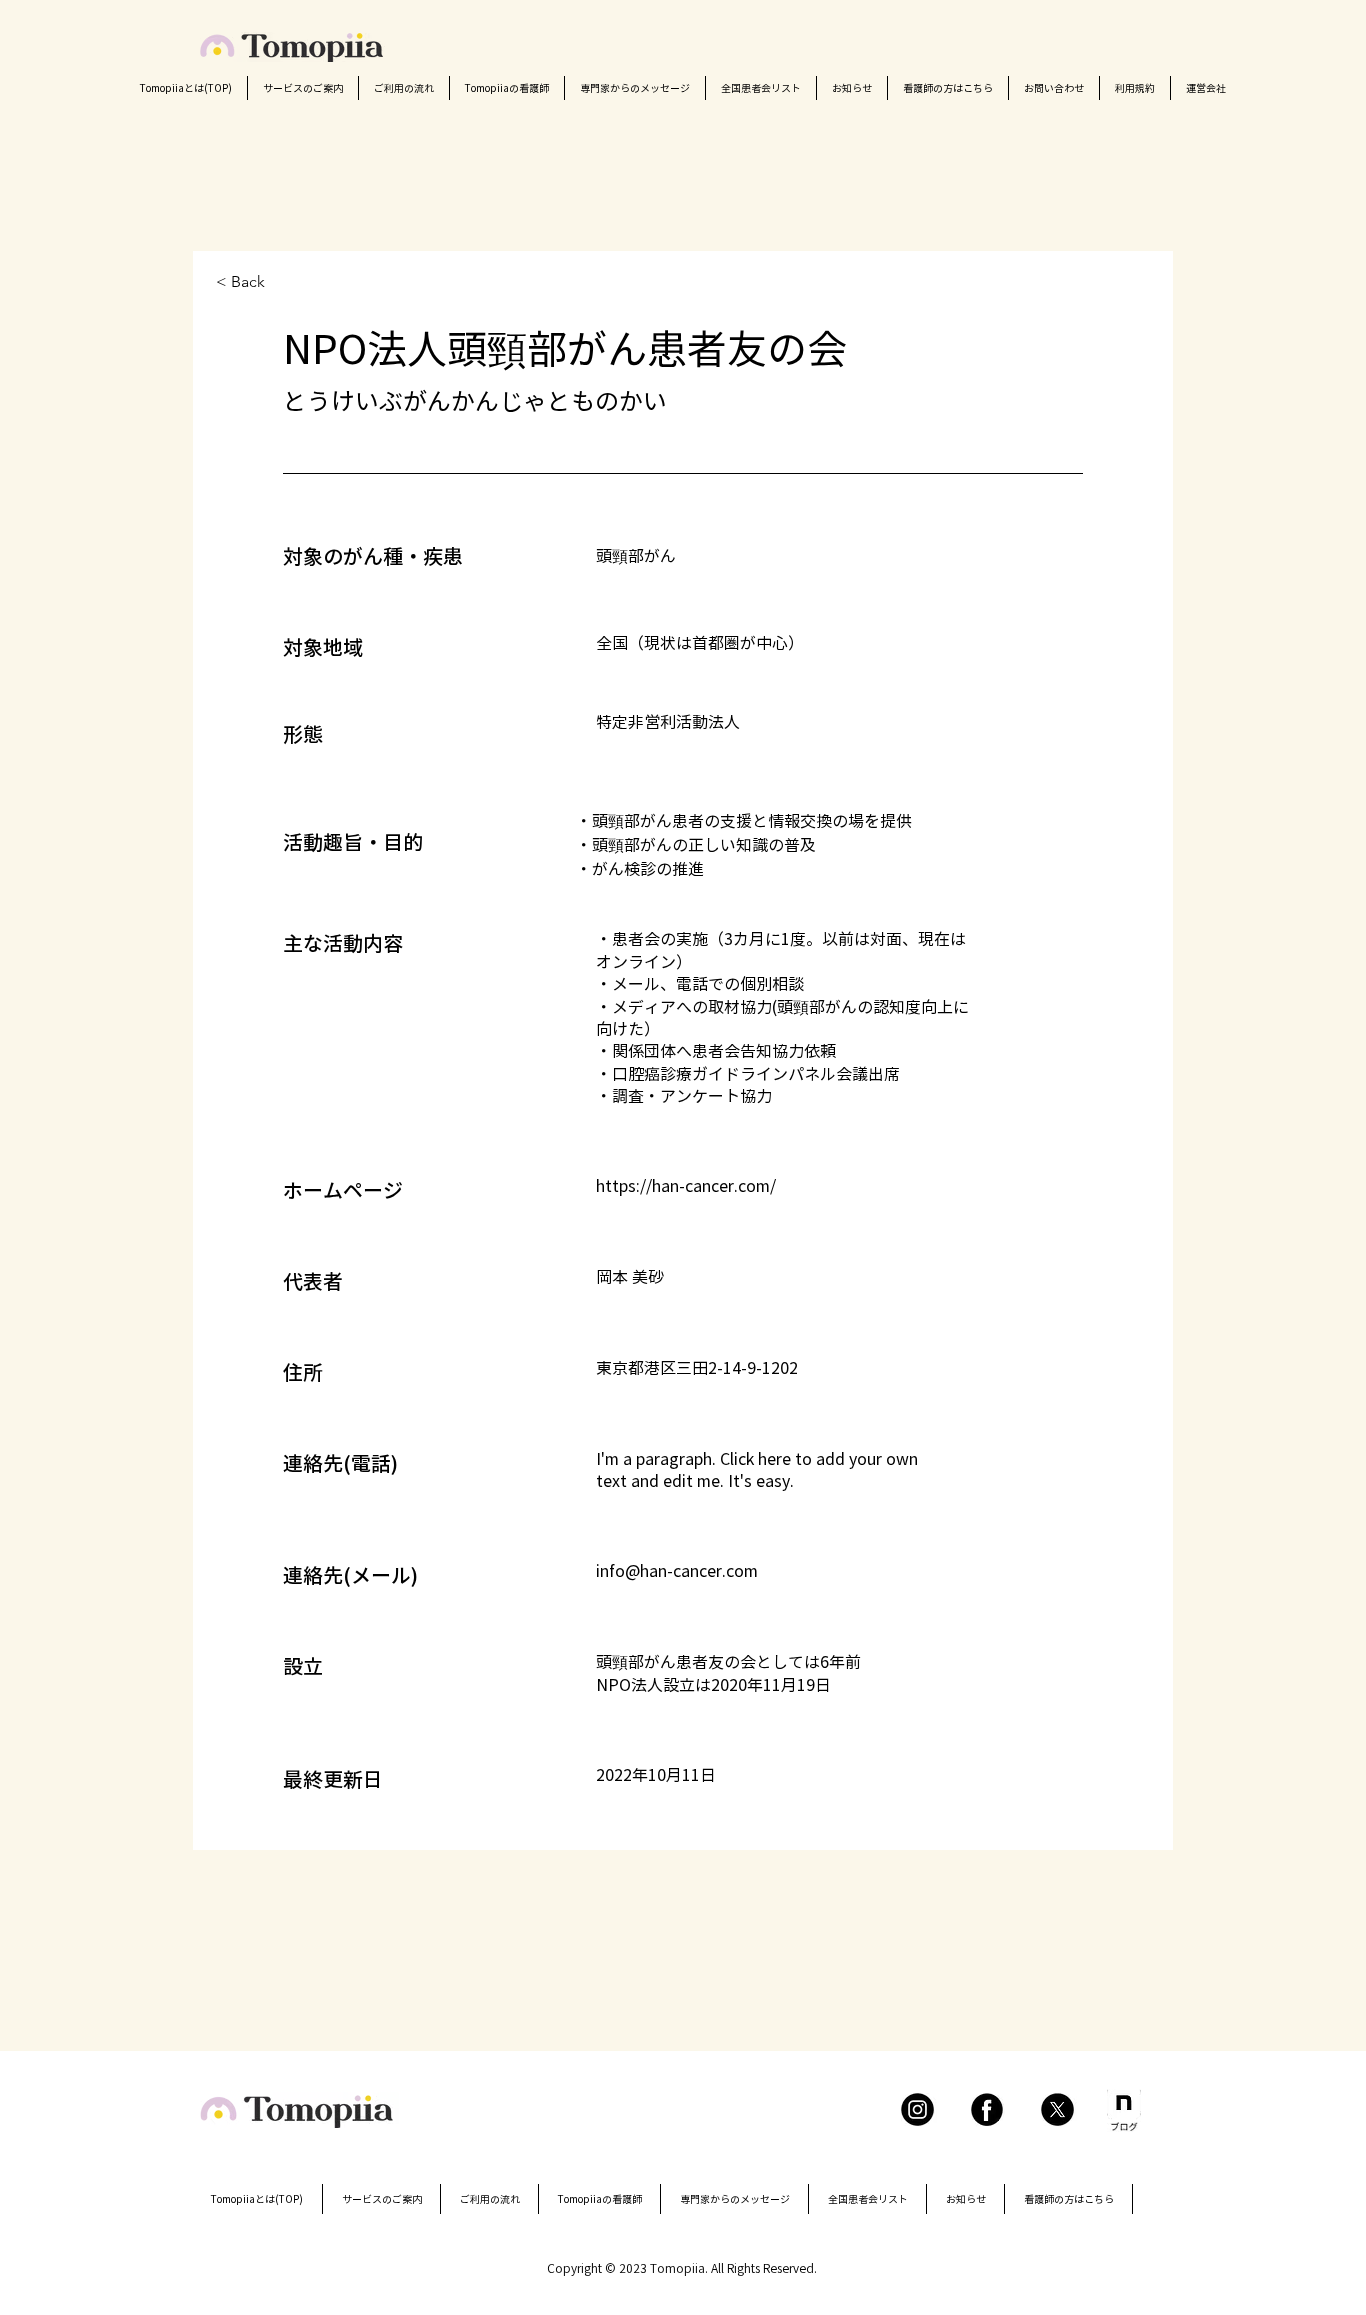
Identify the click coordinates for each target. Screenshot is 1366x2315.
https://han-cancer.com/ (686, 1186)
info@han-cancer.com (677, 1571)
